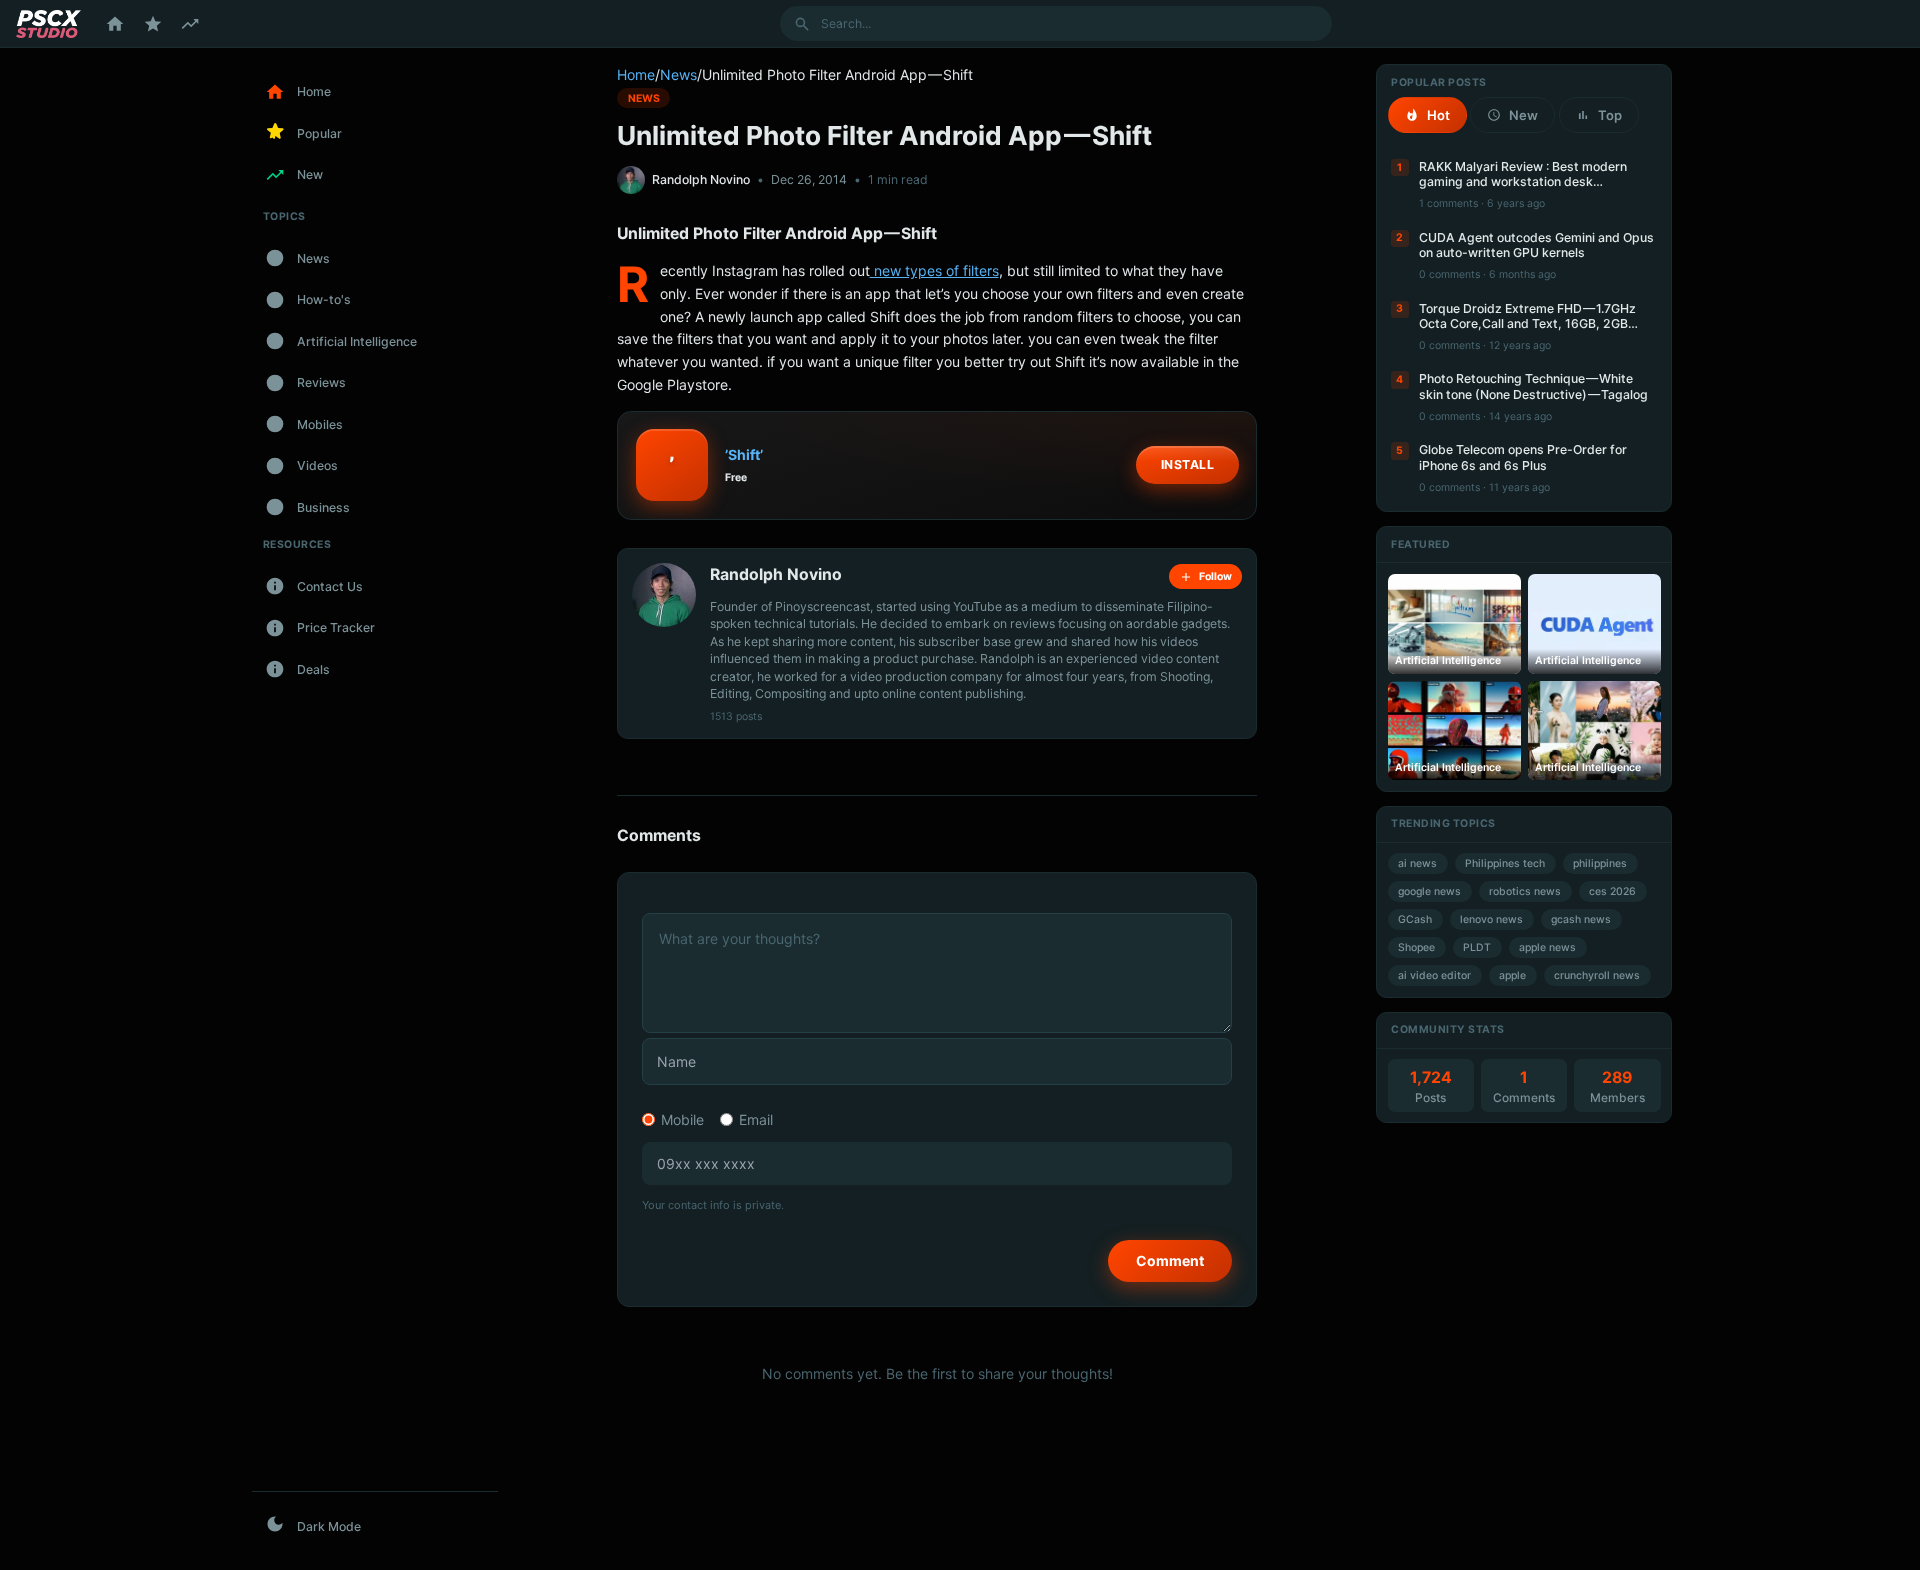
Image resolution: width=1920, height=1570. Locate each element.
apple (1512, 975)
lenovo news (1491, 919)
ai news (1417, 863)
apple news (1547, 947)
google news (1429, 891)
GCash (1415, 919)
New (1523, 115)
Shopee (1416, 947)
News (678, 74)
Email (756, 1119)
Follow (1215, 576)
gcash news (1581, 919)
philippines (1600, 863)
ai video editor (1434, 975)
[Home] (115, 24)
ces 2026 (1612, 891)
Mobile (682, 1119)
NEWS (644, 97)
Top (1610, 115)
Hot (1438, 115)
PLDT (1477, 947)
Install (1188, 464)
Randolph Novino (701, 179)
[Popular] (153, 24)
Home (636, 74)
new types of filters (934, 270)
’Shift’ (744, 454)
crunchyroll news (1597, 975)
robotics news (1525, 891)
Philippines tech (1505, 863)
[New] (190, 24)
